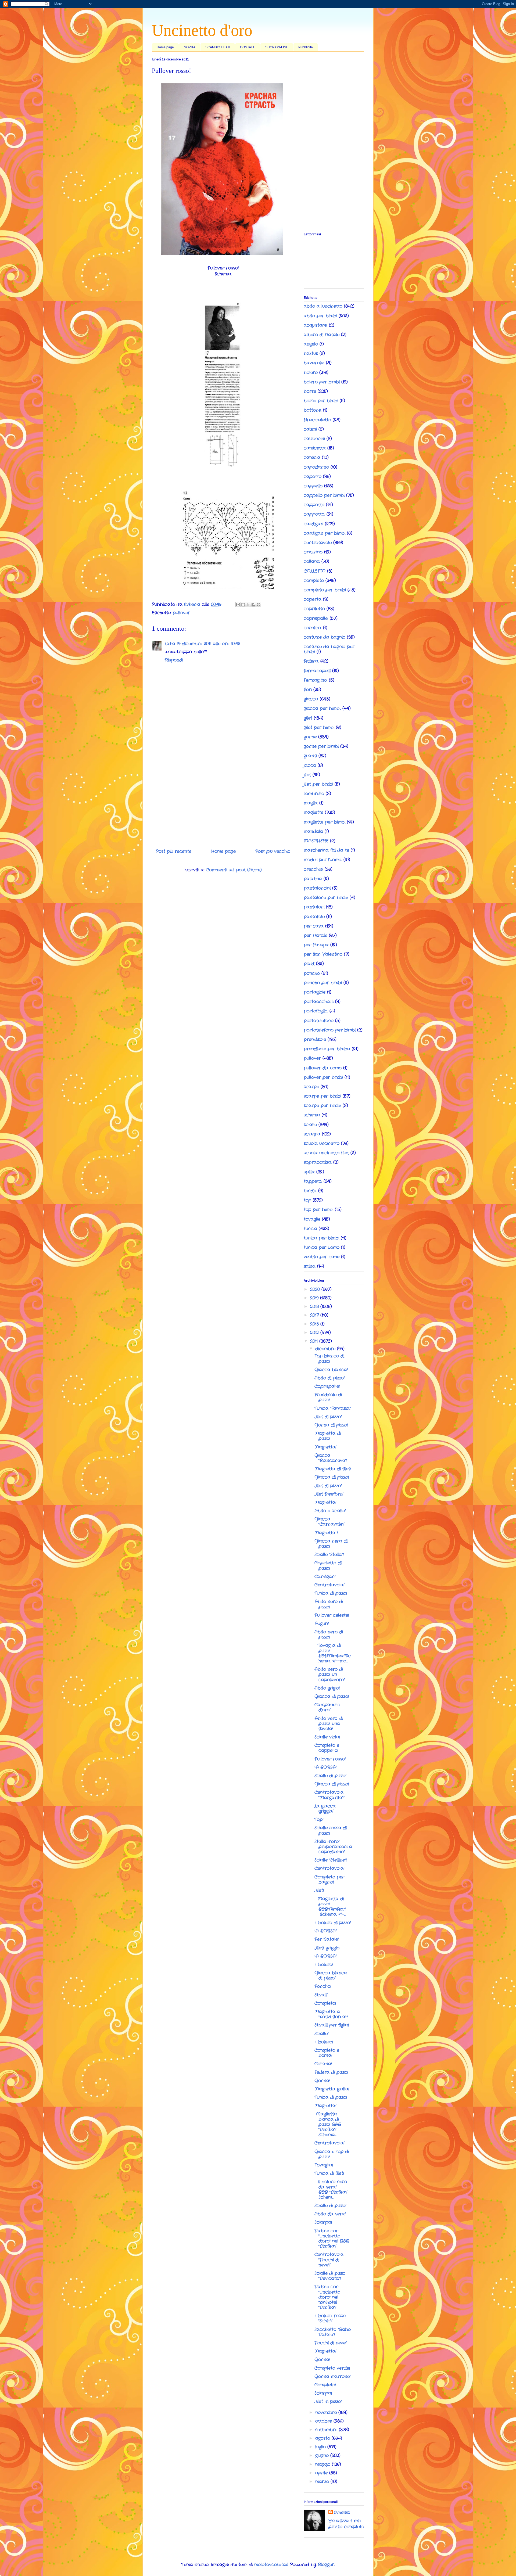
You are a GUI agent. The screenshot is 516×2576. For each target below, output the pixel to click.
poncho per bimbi (323, 983)
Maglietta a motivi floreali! (331, 2014)
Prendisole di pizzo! (328, 1397)
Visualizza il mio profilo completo (346, 2524)
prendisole (315, 1039)
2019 (315, 1298)
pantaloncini (317, 888)
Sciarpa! (323, 2222)
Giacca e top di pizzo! (332, 2154)
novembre (327, 2412)
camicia (312, 457)
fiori (308, 690)
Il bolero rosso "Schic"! (330, 2318)
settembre (327, 2430)
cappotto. (314, 514)
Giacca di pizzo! (332, 1477)
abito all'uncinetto (323, 306)
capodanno (316, 467)
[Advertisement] (223, 794)
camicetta (315, 448)
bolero (311, 373)
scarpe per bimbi (322, 1096)
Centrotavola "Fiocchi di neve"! (329, 2260)
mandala (313, 831)
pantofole (314, 917)
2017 (315, 1315)
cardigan (313, 524)
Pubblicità (306, 47)
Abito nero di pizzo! (329, 1604)
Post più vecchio (273, 851)
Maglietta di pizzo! (328, 1436)
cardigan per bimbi (325, 533)
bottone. (313, 410)
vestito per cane (322, 1257)
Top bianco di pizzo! (329, 1359)
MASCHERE (316, 841)
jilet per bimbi (318, 784)
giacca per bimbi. (322, 708)
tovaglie (312, 1219)
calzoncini (314, 439)
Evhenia (342, 2513)
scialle (310, 1125)
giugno (323, 2455)
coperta (313, 599)
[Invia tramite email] (238, 605)
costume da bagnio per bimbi (329, 649)
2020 (316, 1289)
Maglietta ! (326, 1533)
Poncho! (323, 1986)
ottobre (324, 2421)
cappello (313, 486)
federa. (311, 661)
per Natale (316, 935)
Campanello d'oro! (327, 1707)
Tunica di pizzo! (331, 1593)
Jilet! (319, 1890)
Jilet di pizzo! (328, 1417)
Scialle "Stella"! (329, 1555)
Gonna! (322, 2081)
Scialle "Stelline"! (331, 1860)
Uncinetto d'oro (202, 30)
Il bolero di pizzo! (333, 1923)
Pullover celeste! (332, 1615)
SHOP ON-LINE (277, 47)
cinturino (313, 552)
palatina (313, 879)
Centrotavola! (329, 1585)
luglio (321, 2447)
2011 (315, 1341)
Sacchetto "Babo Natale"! (333, 2332)
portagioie (315, 992)
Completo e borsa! (327, 2053)
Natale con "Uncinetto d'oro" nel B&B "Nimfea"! (332, 2239)
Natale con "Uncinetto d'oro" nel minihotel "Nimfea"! (327, 2297)
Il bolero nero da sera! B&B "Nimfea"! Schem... (331, 2189)
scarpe (311, 1087)
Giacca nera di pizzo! (331, 1544)
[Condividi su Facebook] (253, 605)
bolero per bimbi (322, 382)
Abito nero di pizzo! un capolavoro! (330, 1674)
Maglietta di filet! (333, 1469)
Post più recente (174, 851)
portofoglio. (316, 1011)
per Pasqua (316, 945)
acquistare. (316, 325)
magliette (313, 812)
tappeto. (313, 1181)
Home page (165, 47)
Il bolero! (324, 1965)
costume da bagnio (325, 637)
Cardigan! (325, 1577)
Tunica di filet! (329, 2173)
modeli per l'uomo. (323, 860)
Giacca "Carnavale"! (329, 1522)
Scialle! (322, 2034)
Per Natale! (327, 1939)
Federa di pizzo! (331, 2072)
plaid (309, 964)
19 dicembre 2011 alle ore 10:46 (209, 644)
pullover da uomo (323, 1068)
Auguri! (322, 1624)
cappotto (314, 505)
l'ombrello (314, 794)
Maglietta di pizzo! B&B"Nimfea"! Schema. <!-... (330, 1907)
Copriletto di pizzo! (328, 1565)
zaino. (310, 1266)
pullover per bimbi (323, 1077)
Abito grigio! (327, 1688)
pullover (181, 613)
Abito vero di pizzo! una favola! (329, 1724)
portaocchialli (319, 1002)
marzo (323, 2482)
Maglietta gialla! (332, 2089)
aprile (322, 2473)
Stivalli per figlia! (332, 2025)
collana (312, 561)
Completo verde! (332, 2368)
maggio (324, 2464)
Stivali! (321, 1995)
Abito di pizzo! (330, 1378)
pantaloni (314, 907)
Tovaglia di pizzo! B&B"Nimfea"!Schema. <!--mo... (333, 1653)
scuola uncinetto (322, 1143)
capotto (313, 477)
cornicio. (313, 628)
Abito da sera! (330, 2214)
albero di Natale (322, 335)
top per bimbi (318, 1210)
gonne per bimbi (321, 746)
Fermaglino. (316, 680)
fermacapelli (317, 671)
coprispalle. (316, 618)
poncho (312, 973)
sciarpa (312, 1134)
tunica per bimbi (321, 1238)
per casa (314, 926)
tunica (310, 1229)
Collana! (323, 2064)
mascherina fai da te (326, 850)
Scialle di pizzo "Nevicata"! (330, 2276)
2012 (315, 1333)
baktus (311, 353)
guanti (310, 756)
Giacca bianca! (331, 1370)
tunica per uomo (322, 1247)
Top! (319, 1819)
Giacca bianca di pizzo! (331, 1975)
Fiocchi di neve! (331, 2343)
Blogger (326, 2565)
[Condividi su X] (248, 605)
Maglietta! (325, 1447)
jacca (310, 765)
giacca (311, 699)
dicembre (326, 1349)
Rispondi (174, 660)
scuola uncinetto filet (326, 1153)
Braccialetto (317, 420)
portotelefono (319, 1021)
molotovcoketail (271, 2565)
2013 (315, 1324)
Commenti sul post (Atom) (234, 870)
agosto (323, 2438)
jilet (307, 775)
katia (170, 644)
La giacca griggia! (325, 1809)
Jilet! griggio (327, 1948)
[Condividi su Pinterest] (259, 605)
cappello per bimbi (324, 495)
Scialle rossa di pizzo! (331, 1830)
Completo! (325, 2003)
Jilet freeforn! (329, 1494)
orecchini (313, 869)
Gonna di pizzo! (331, 1425)
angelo (311, 344)
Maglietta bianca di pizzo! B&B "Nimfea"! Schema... (328, 2124)
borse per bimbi (321, 401)
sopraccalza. (318, 1162)
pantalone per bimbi (326, 898)
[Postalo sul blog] (243, 605)
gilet (308, 718)
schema (312, 1115)
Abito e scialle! (330, 1511)
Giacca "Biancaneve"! (331, 1458)
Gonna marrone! (333, 2376)
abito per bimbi (320, 316)
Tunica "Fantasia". (333, 1408)
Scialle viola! (327, 1737)
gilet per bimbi (319, 727)
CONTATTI (248, 47)
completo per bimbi (325, 590)
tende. (310, 1191)
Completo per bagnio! (329, 1880)
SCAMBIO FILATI (218, 47)
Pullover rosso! (330, 1759)
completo (314, 581)
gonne (310, 737)
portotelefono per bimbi (330, 1030)
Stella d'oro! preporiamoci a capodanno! (333, 1847)
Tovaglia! (324, 2165)
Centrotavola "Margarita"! (329, 1795)
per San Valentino (323, 954)
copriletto (314, 609)
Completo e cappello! (327, 1748)
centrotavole (318, 543)
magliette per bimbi (325, 822)
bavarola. (314, 363)
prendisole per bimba (327, 1049)
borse (310, 391)
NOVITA (190, 47)
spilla (309, 1172)
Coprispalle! (327, 1386)
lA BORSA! (326, 1767)
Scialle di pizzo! (330, 1776)
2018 (315, 1307)
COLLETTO (315, 571)
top (307, 1200)
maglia (311, 803)
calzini (310, 429)
